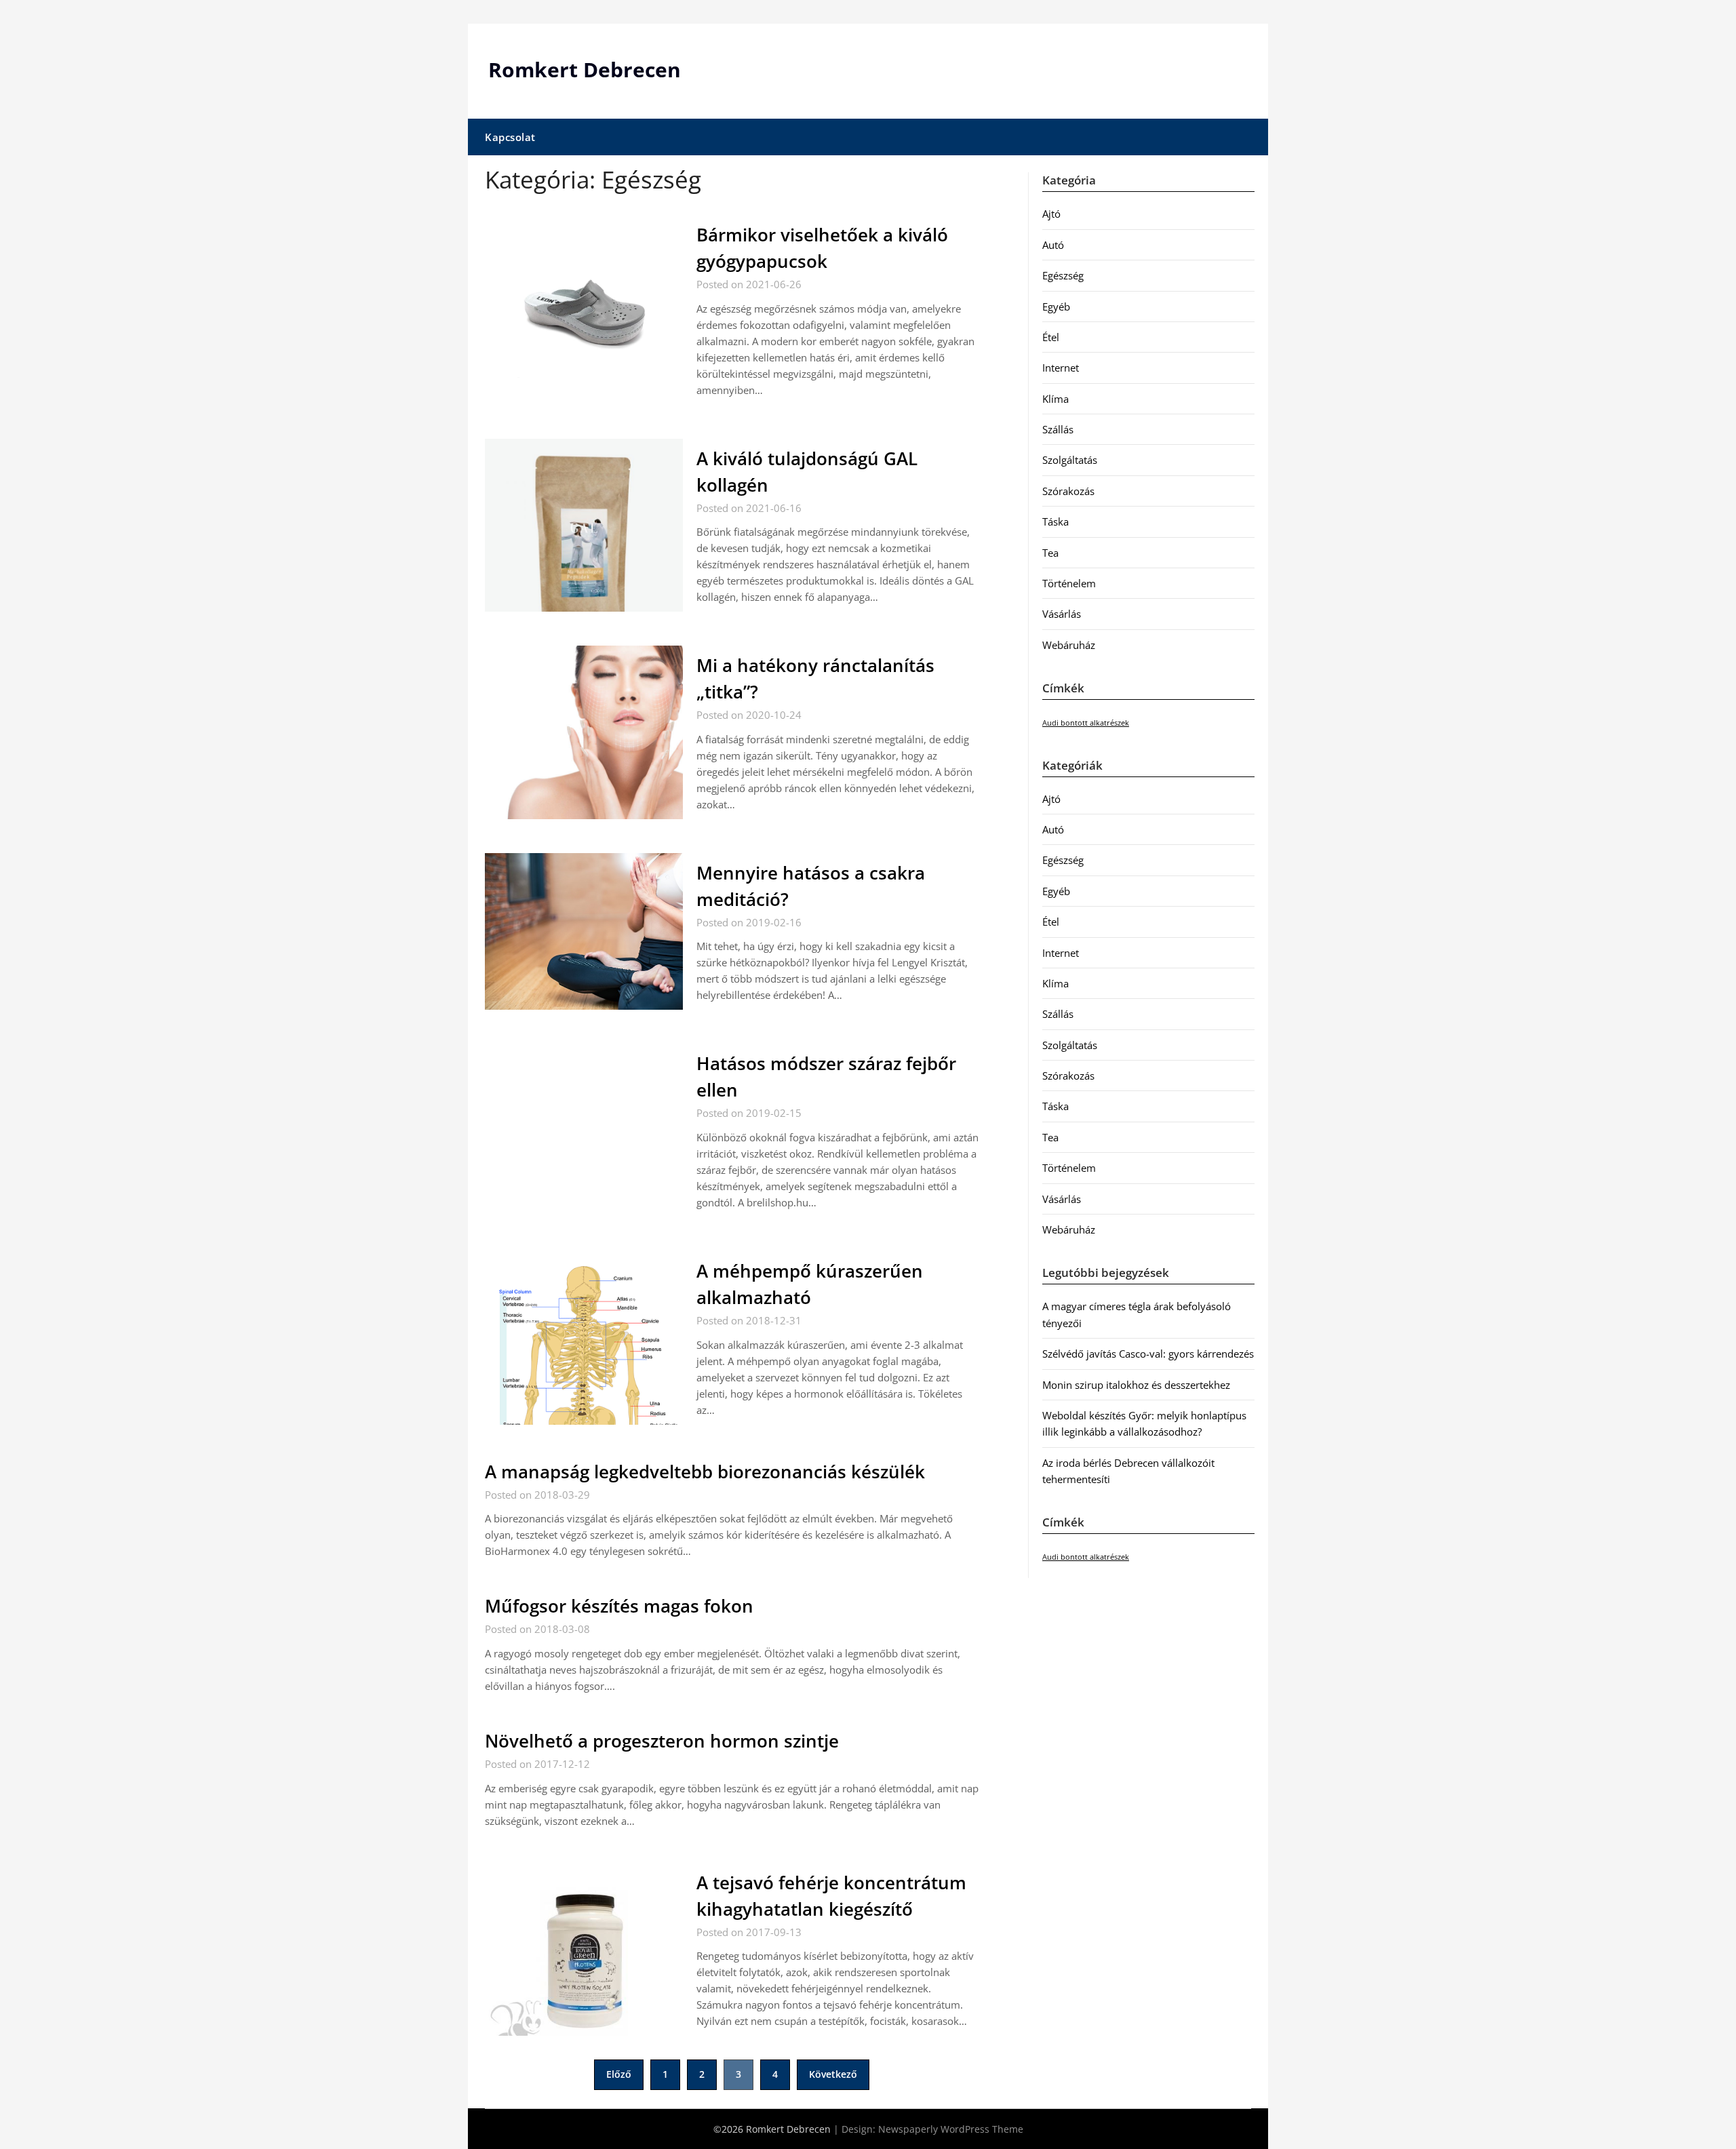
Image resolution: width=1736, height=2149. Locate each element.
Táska (1056, 521)
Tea (1050, 553)
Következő (833, 2074)
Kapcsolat (510, 137)
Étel (1051, 337)
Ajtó (1051, 214)
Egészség (1063, 275)
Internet (1061, 368)
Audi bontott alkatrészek (1086, 723)
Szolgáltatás (1070, 460)
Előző (619, 2074)
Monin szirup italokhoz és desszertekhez (1136, 1385)
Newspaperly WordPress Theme (951, 2129)
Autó (1053, 245)
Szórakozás (1068, 491)
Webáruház (1069, 645)
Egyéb (1056, 307)
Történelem (1069, 583)
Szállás (1058, 429)
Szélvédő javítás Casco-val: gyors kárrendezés (1148, 1354)
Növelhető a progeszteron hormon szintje (662, 1741)
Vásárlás (1062, 614)
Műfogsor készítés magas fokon (619, 1606)
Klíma (1056, 399)
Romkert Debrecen (585, 70)
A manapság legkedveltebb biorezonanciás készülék (705, 1472)
